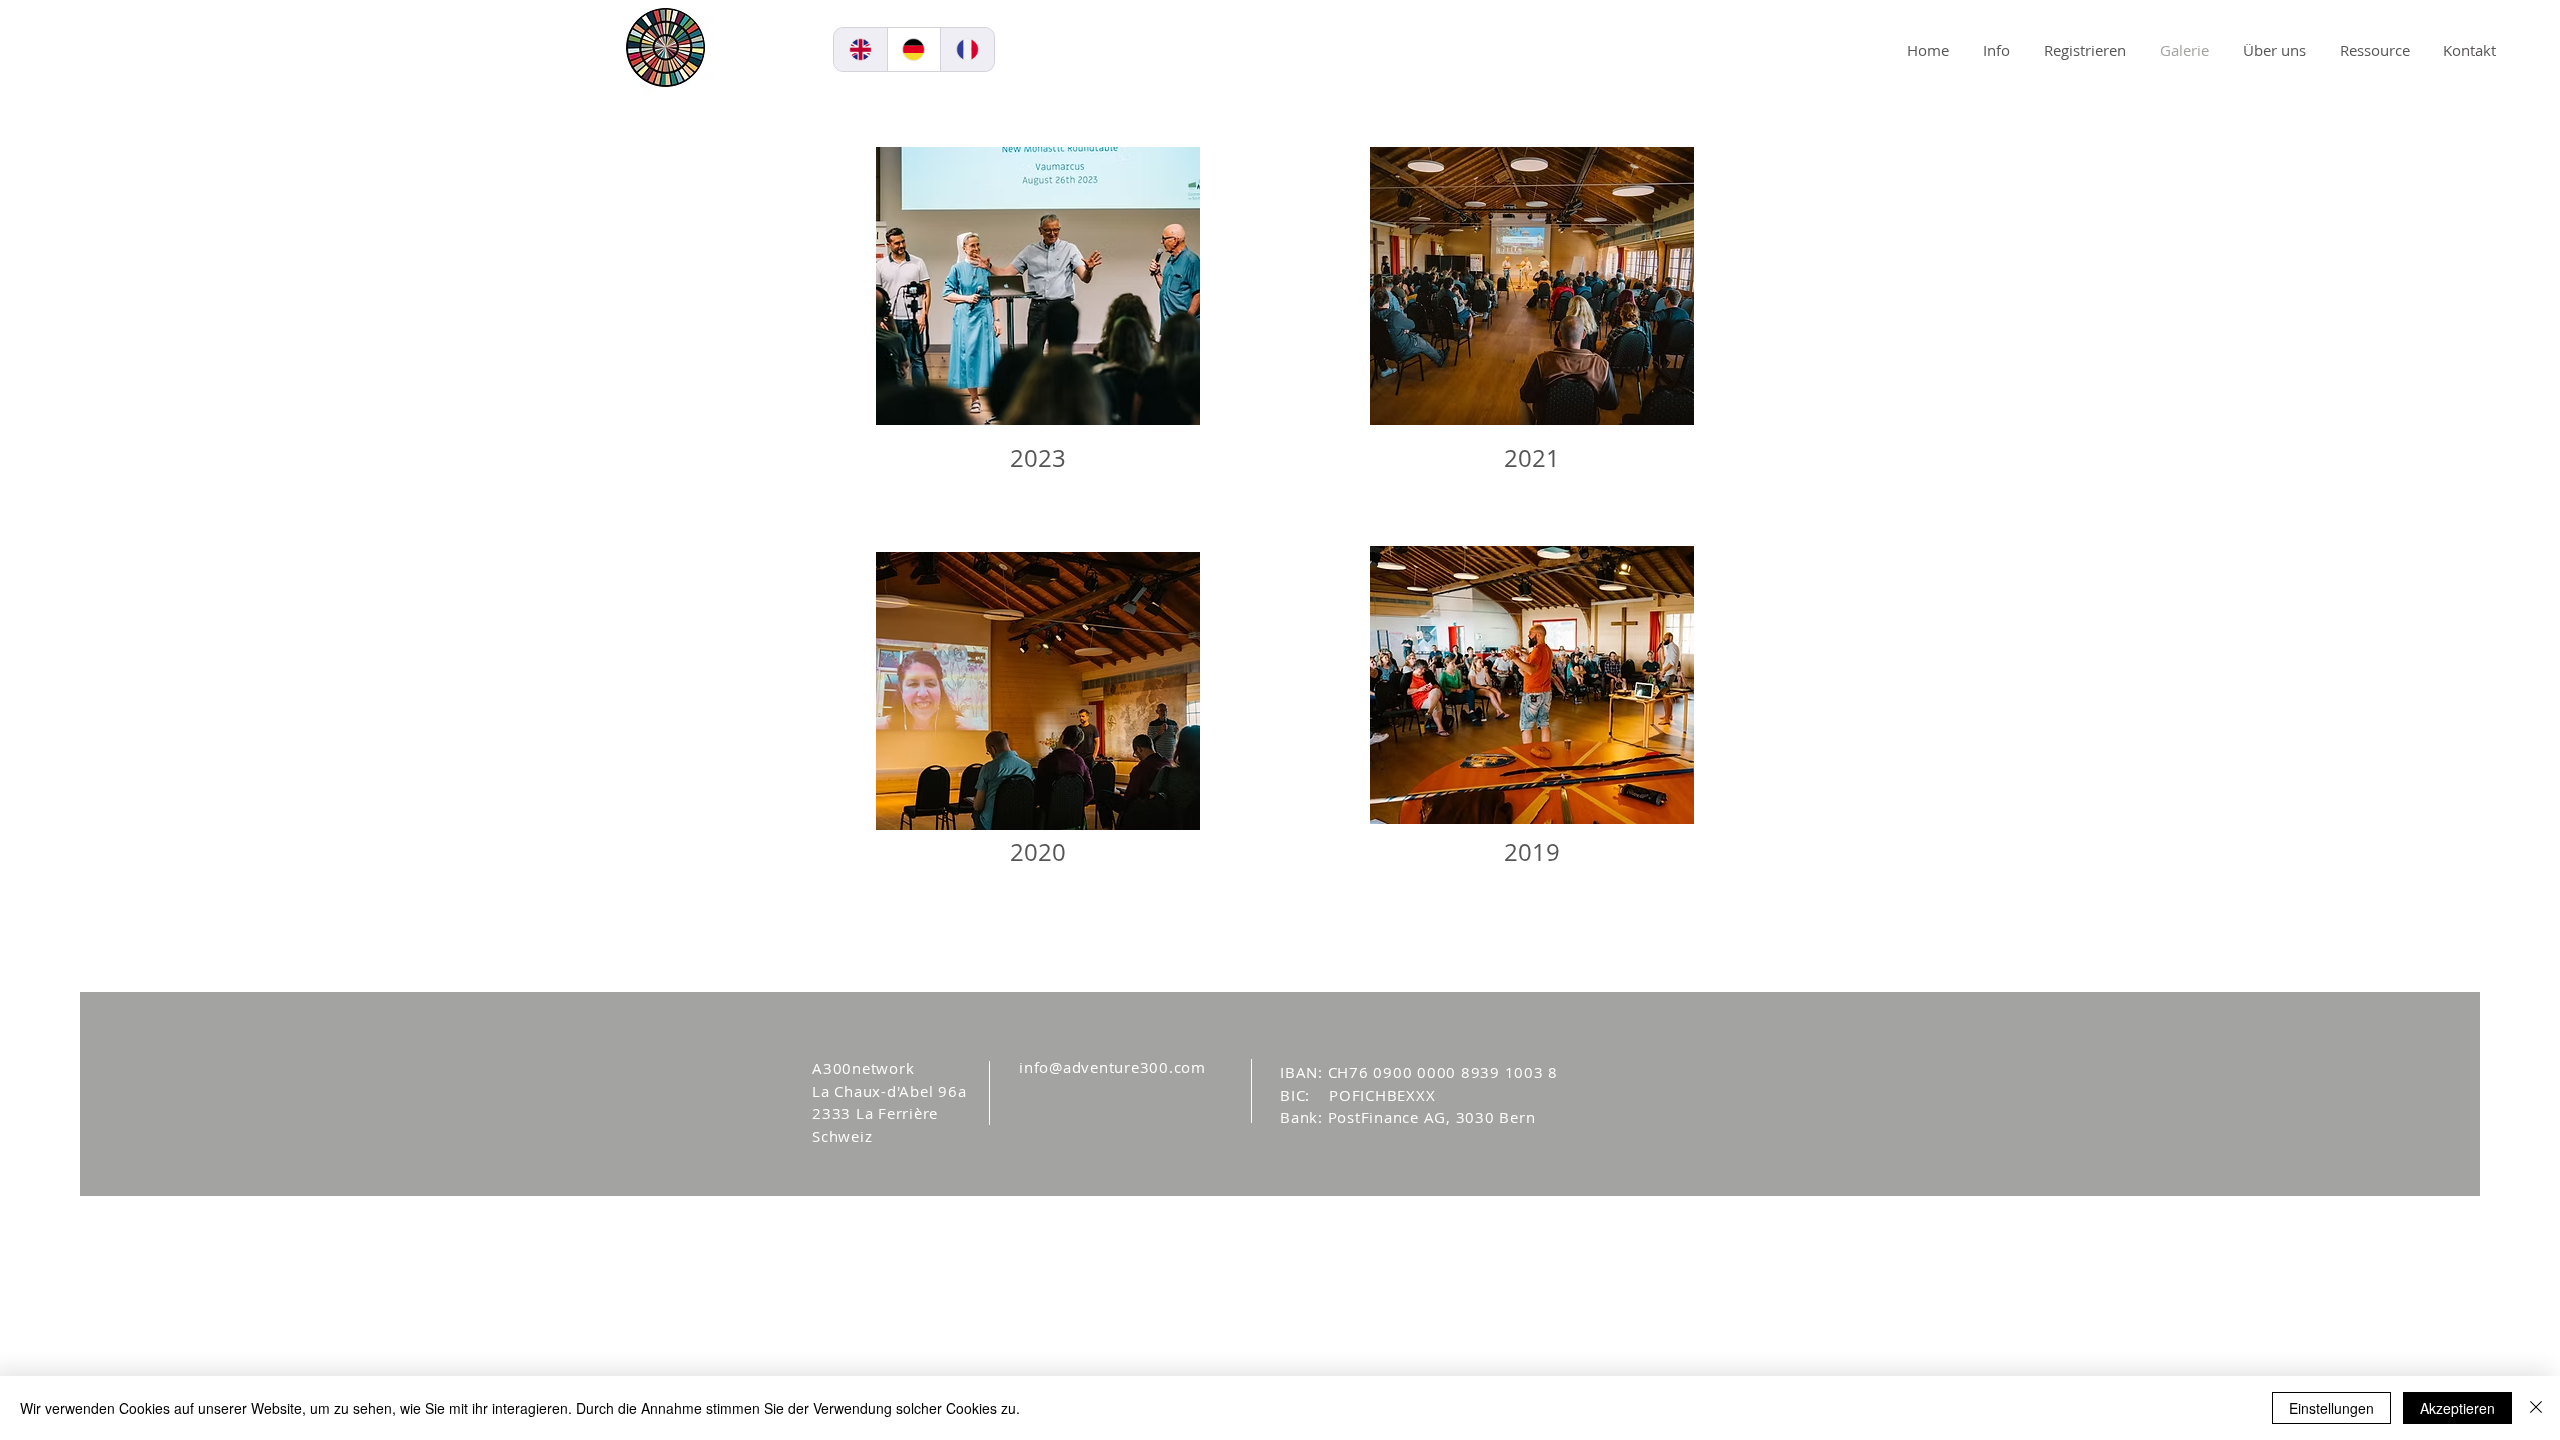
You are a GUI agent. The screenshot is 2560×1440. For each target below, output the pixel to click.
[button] (1280, 40)
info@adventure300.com (1112, 1067)
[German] (914, 49)
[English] (860, 49)
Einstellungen (2331, 1408)
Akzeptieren (2457, 1408)
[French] (967, 49)
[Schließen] (2536, 1408)
